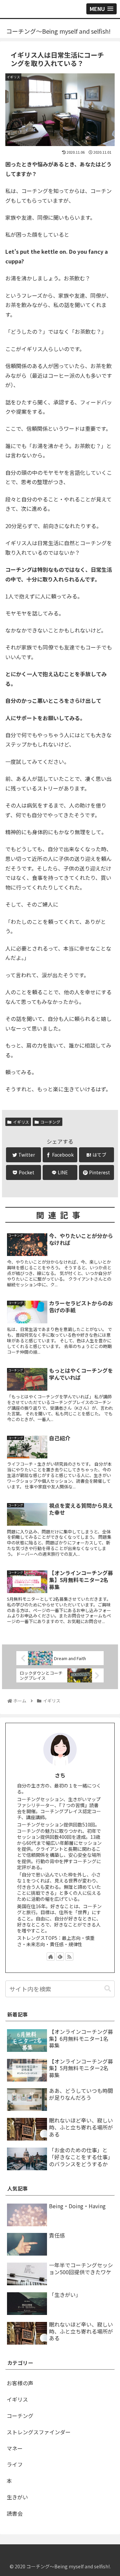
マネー (15, 2448)
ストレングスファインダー (39, 2432)
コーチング (50, 1122)
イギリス (21, 1122)
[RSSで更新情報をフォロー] (69, 1957)
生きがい (17, 2497)
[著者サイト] (51, 1957)
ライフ (15, 2464)
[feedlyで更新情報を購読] (60, 1957)
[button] (108, 1989)
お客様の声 (20, 2383)
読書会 (15, 2513)
